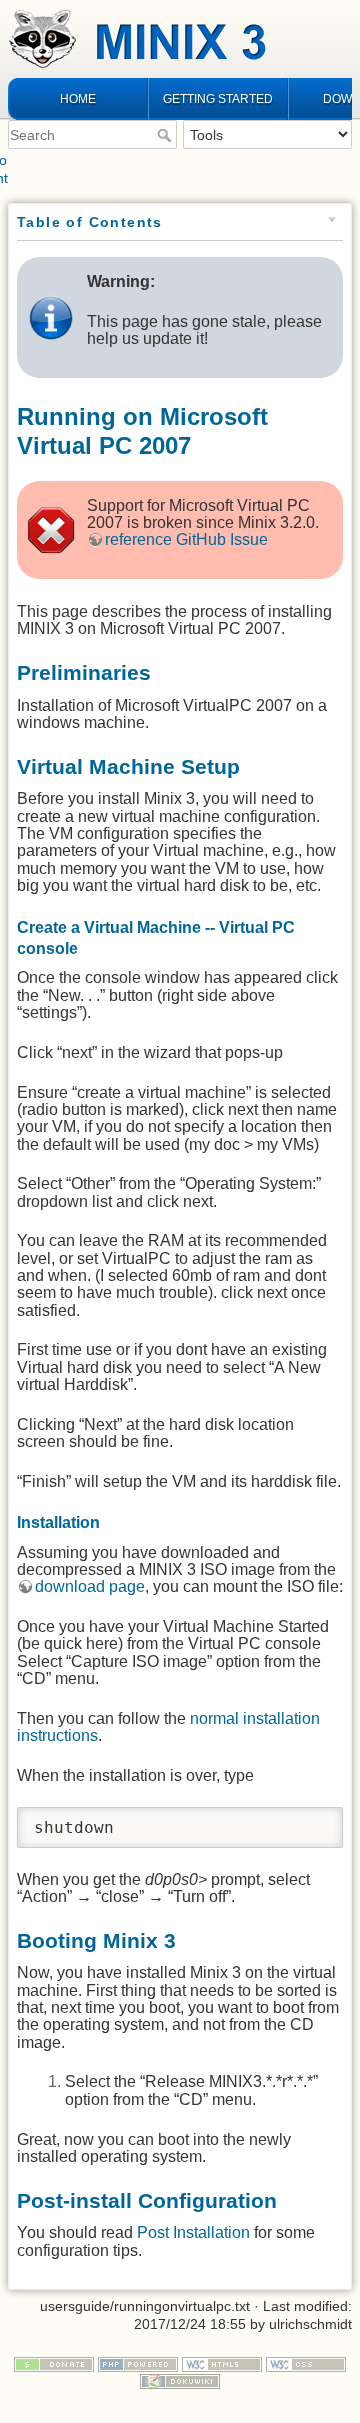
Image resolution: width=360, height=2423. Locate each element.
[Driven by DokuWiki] (180, 2381)
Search (166, 135)
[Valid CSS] (306, 2363)
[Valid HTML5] (222, 2363)
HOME (78, 99)
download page (90, 1586)
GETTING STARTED (218, 99)
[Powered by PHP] (138, 2363)
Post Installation (193, 2232)
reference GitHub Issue (186, 539)
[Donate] (54, 2363)
